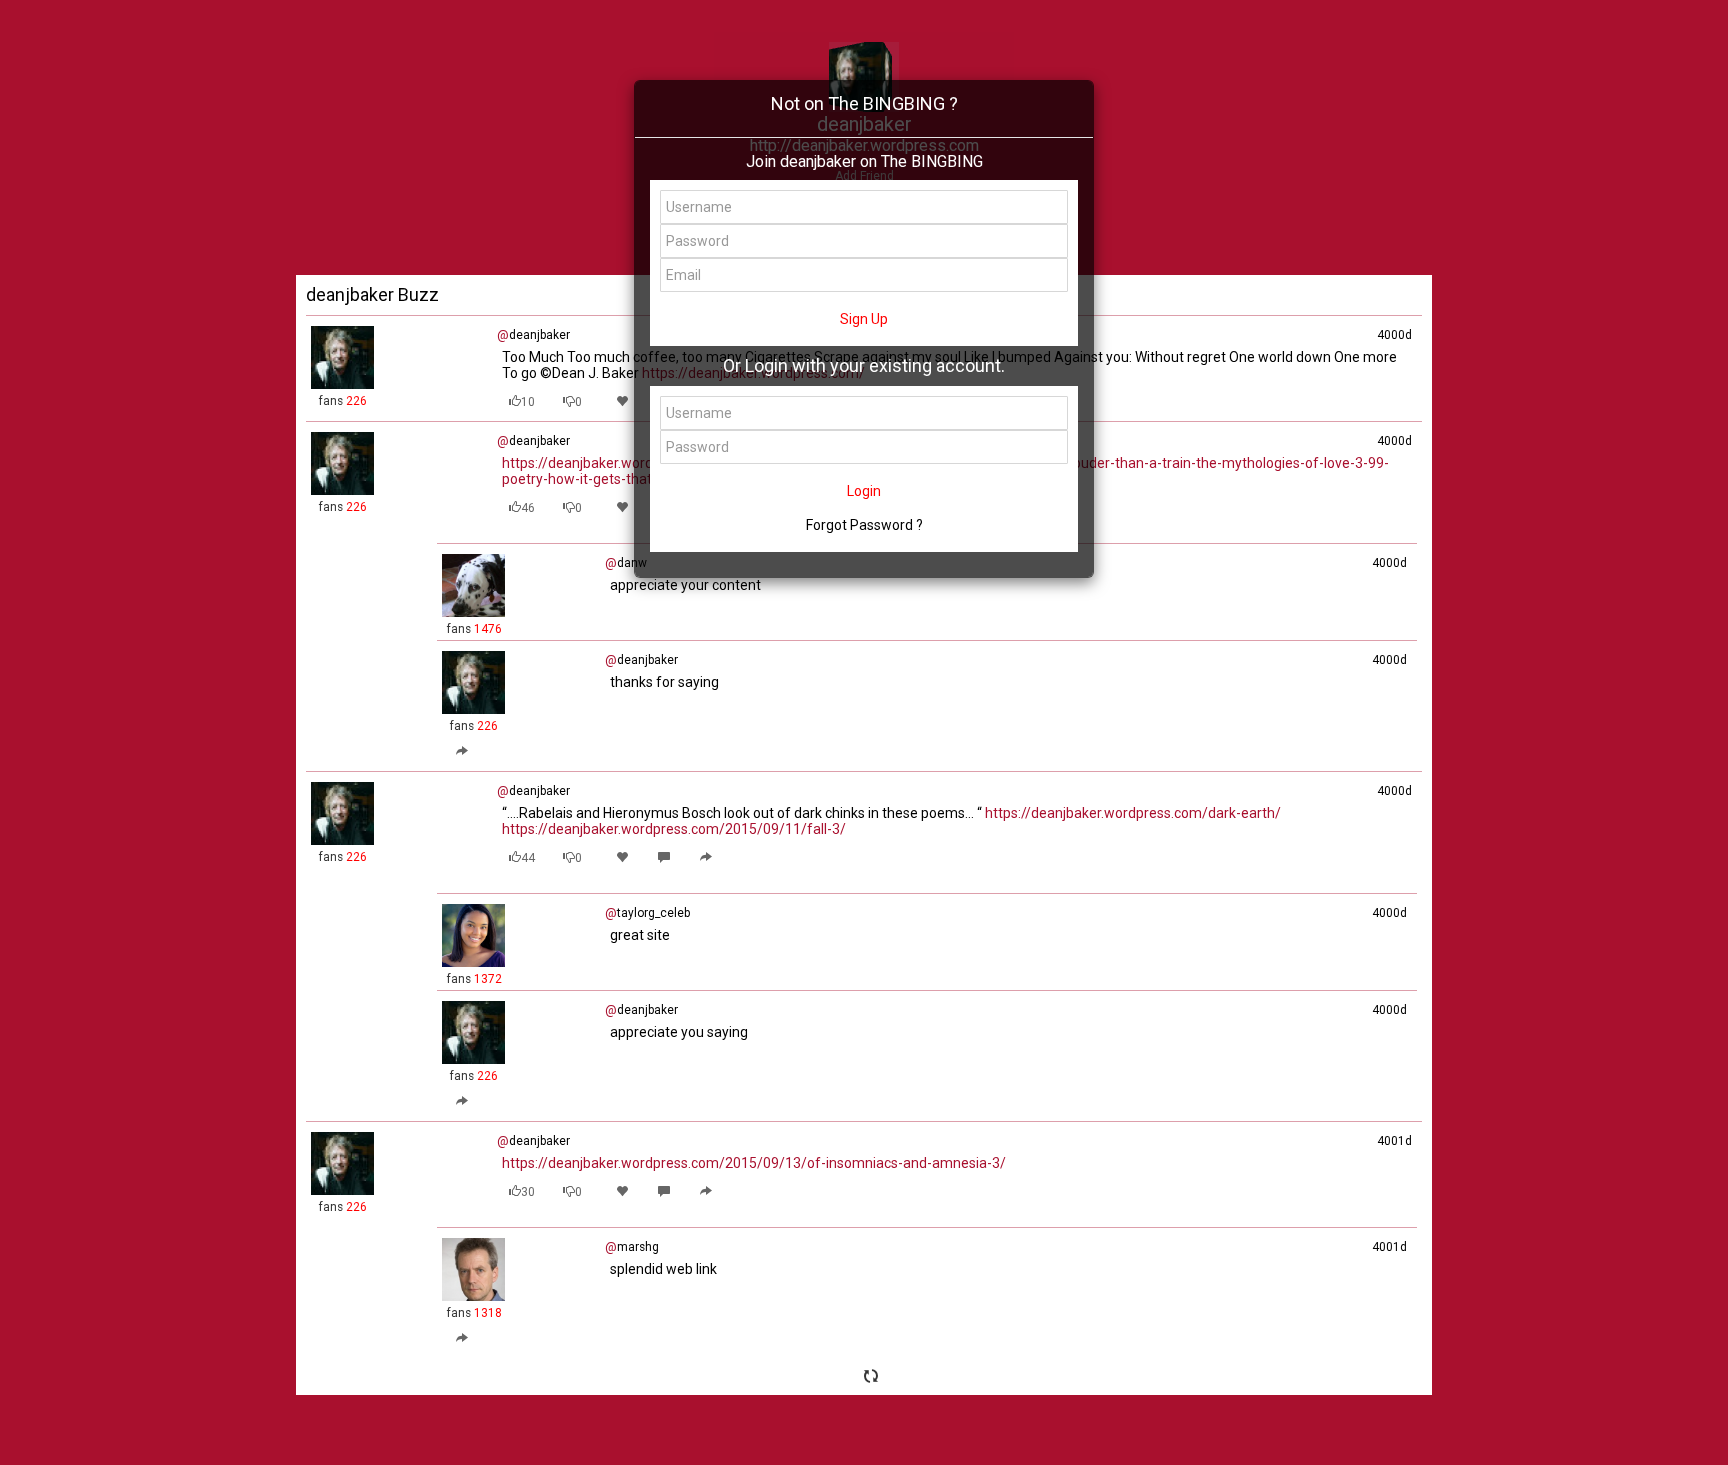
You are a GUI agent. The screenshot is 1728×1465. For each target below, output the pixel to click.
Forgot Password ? (864, 525)
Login (864, 491)
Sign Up (864, 319)
